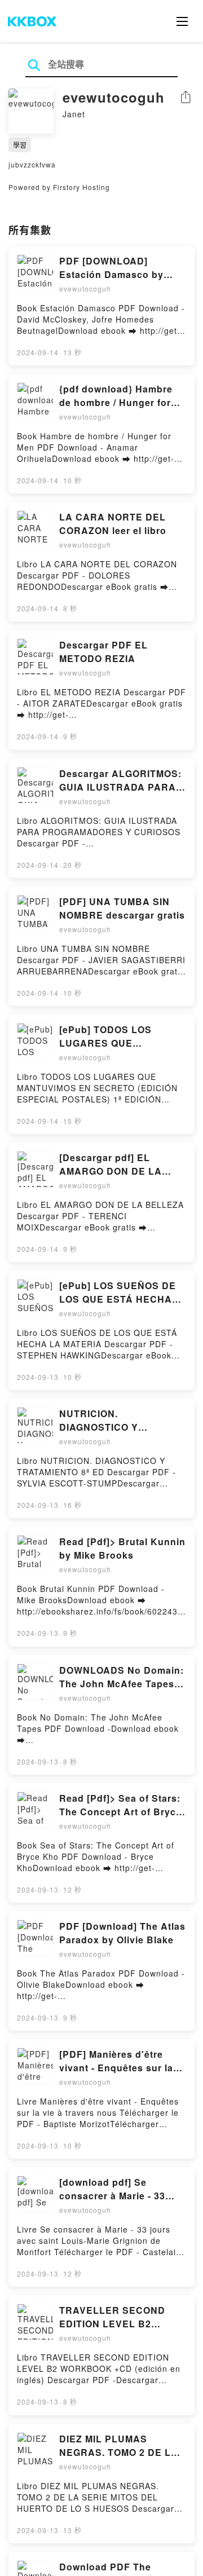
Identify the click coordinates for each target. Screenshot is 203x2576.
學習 (20, 145)
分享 (186, 98)
